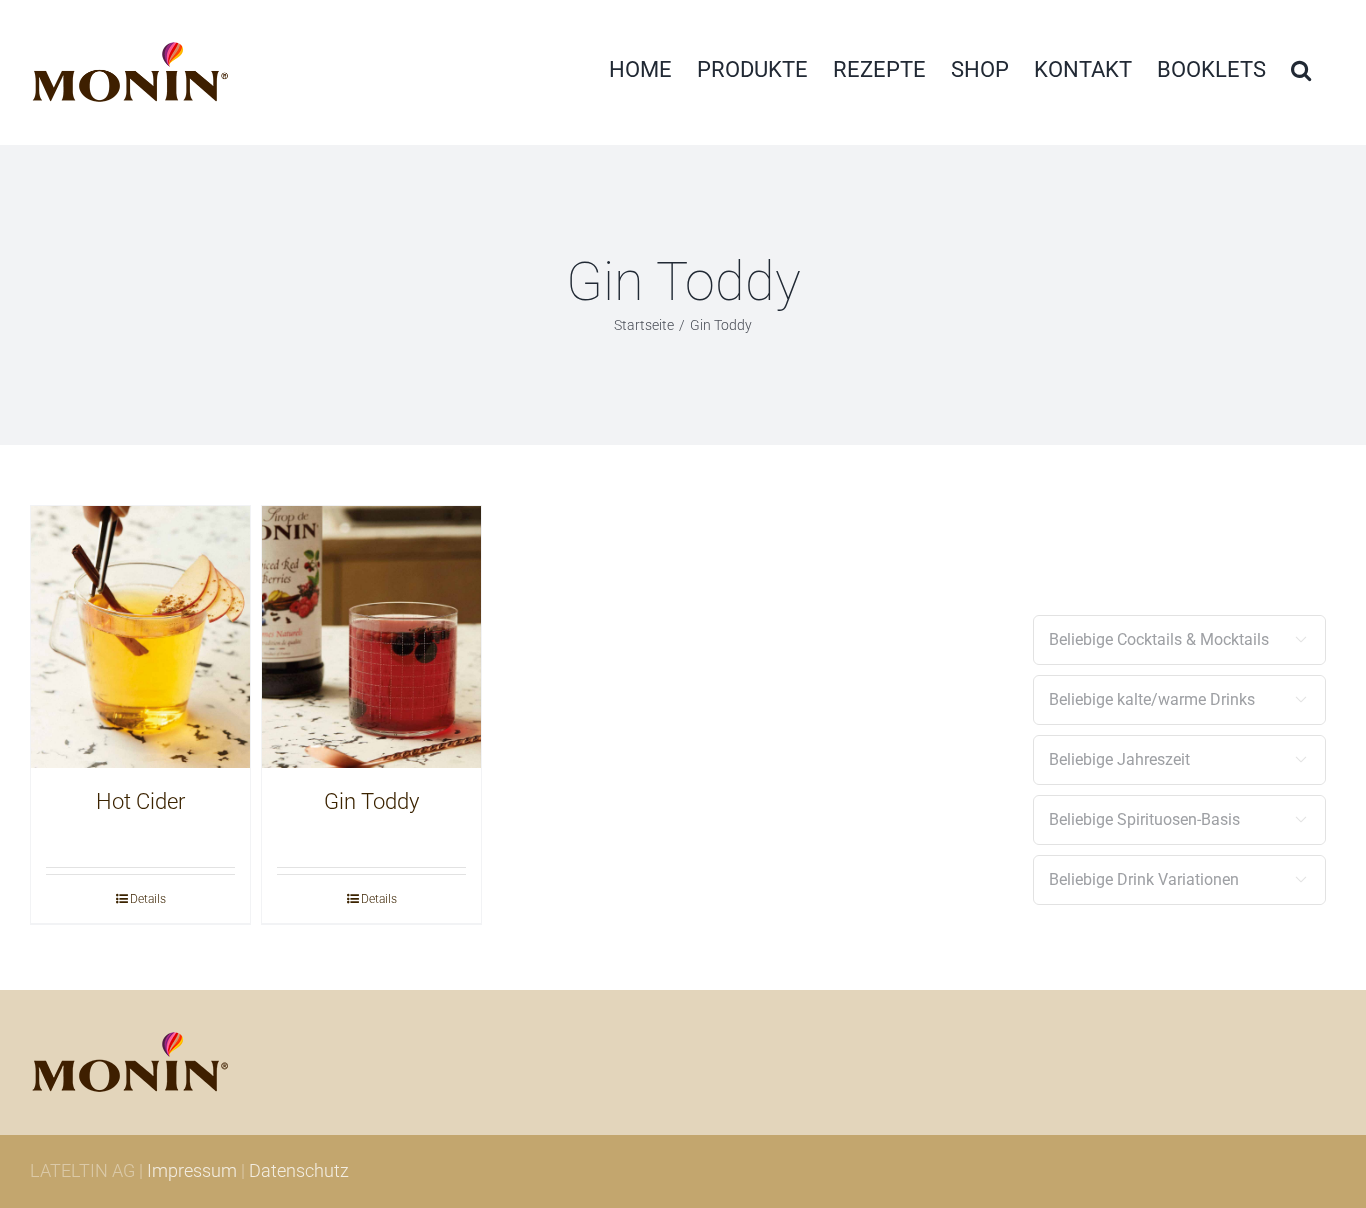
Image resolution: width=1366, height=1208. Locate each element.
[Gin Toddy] (371, 637)
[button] (1301, 69)
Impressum (192, 1170)
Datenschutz (299, 1170)
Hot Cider (140, 801)
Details (148, 899)
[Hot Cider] (140, 637)
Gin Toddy (371, 801)
